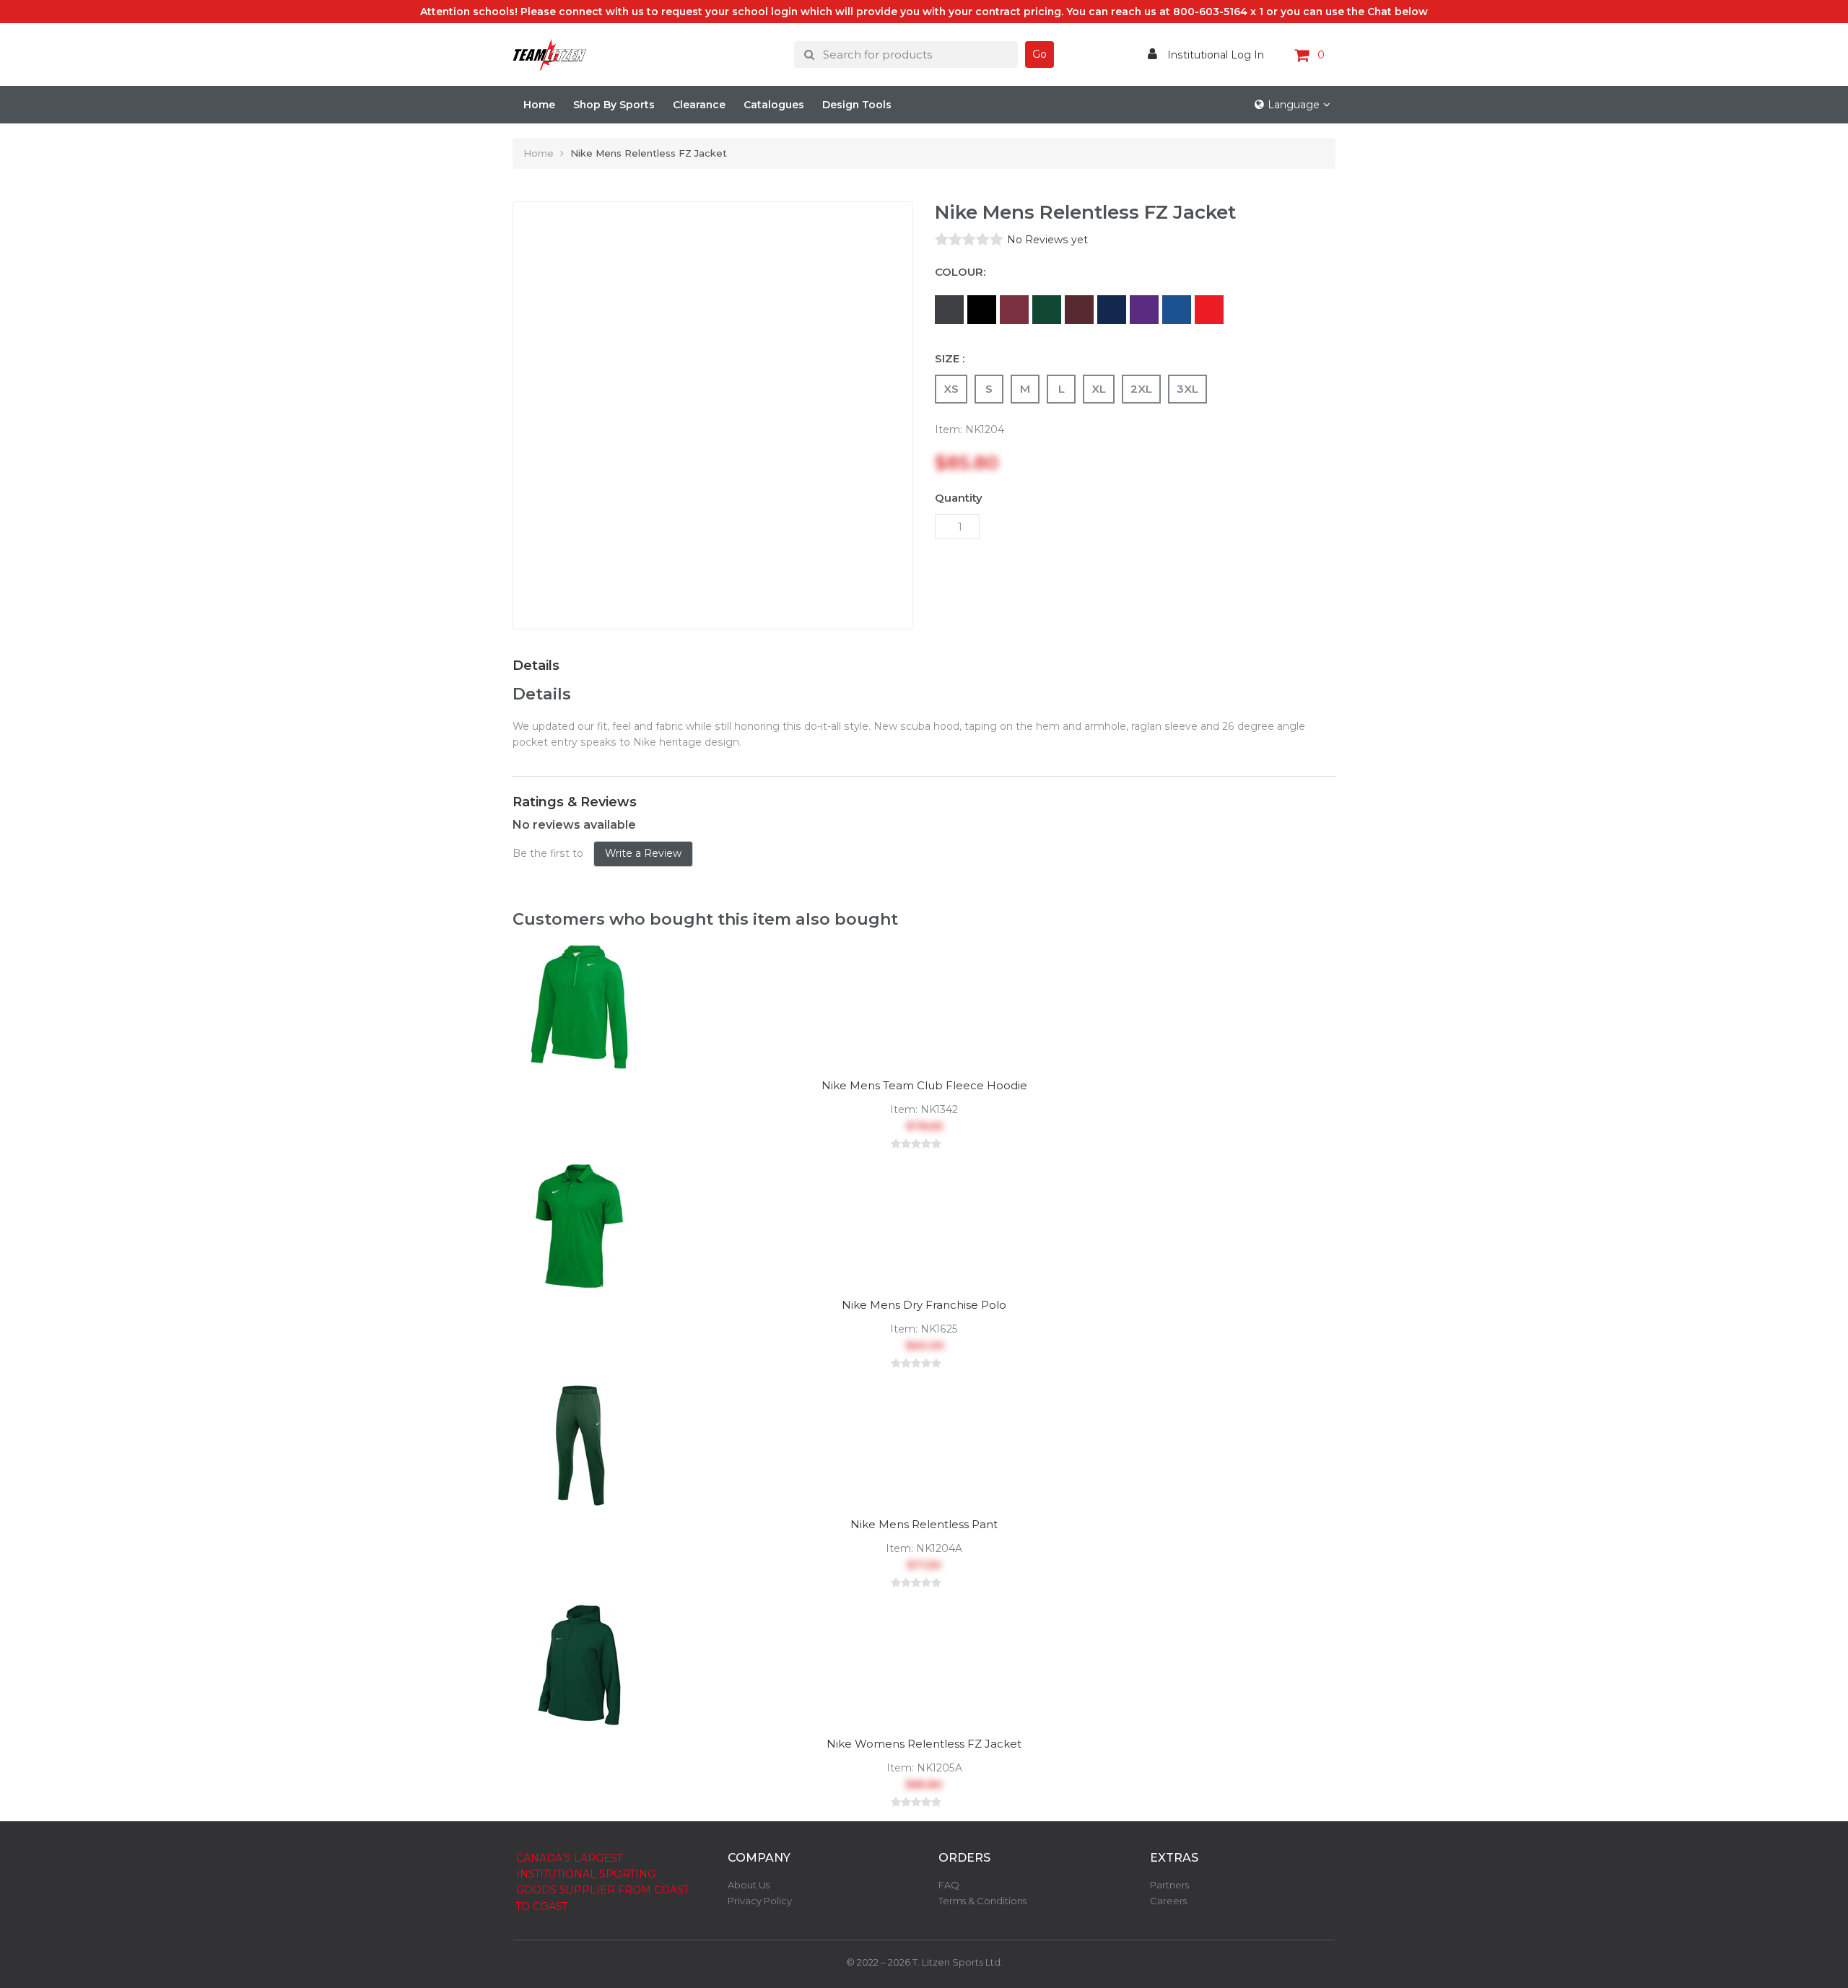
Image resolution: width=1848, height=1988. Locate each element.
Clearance (699, 105)
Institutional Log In (1214, 55)
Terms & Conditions (982, 1901)
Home (539, 105)
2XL (1141, 389)
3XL (1187, 389)
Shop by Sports (614, 105)
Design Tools (857, 105)
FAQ (949, 1885)
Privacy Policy (760, 1901)
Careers (1168, 1901)
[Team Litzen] (642, 55)
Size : (950, 358)
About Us (749, 1885)
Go (1039, 54)
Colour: (960, 272)
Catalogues (774, 105)
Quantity (959, 498)
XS (951, 389)
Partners (1169, 1885)
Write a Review (643, 853)
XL (1099, 389)
